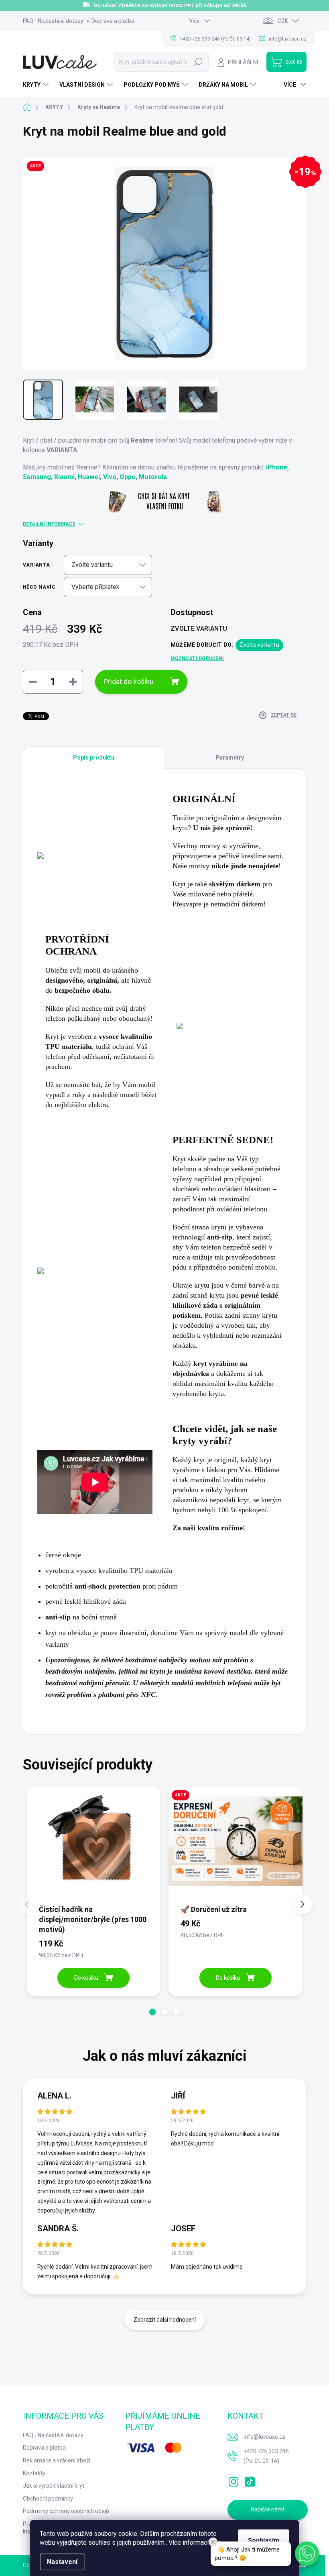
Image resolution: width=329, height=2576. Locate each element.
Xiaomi (64, 477)
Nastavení (62, 2562)
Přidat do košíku (129, 682)
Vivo (110, 477)
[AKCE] (236, 1845)
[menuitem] (37, 85)
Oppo (128, 477)
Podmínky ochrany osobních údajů (66, 2511)
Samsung (37, 477)
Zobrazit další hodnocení (165, 2320)
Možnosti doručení (197, 658)
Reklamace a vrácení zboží (57, 2460)
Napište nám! (267, 2509)
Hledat (198, 62)
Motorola (153, 477)
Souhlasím (264, 2540)
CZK (283, 21)
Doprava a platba (113, 21)
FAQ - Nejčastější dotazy (53, 21)
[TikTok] (250, 2480)
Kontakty (34, 2473)
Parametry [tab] (230, 758)
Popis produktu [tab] (94, 758)
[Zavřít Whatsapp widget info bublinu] (213, 2542)
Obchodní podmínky (48, 2499)
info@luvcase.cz (264, 2437)
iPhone (277, 467)
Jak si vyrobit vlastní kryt (54, 2486)
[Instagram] (234, 2480)
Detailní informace (49, 524)
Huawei (89, 477)
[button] (152, 2012)
